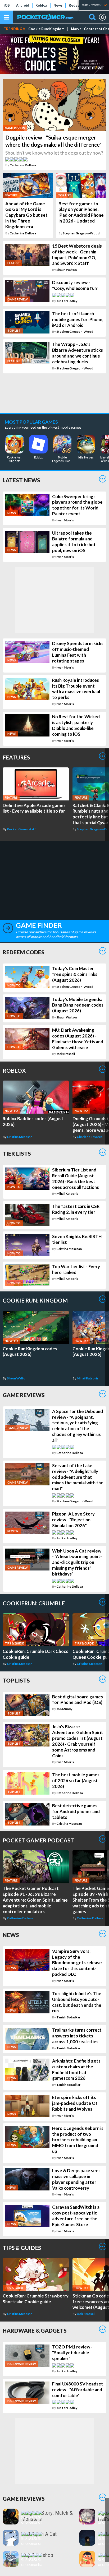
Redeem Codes (24, 952)
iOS (7, 5)
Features (16, 757)
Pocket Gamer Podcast (38, 1840)
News (58, 5)
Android (23, 5)
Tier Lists (17, 1153)
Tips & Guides (22, 2248)
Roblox (41, 5)
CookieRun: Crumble (34, 1603)
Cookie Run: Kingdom (46, 29)
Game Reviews (24, 1395)
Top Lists (16, 1680)
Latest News (21, 480)
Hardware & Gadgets (35, 2330)
